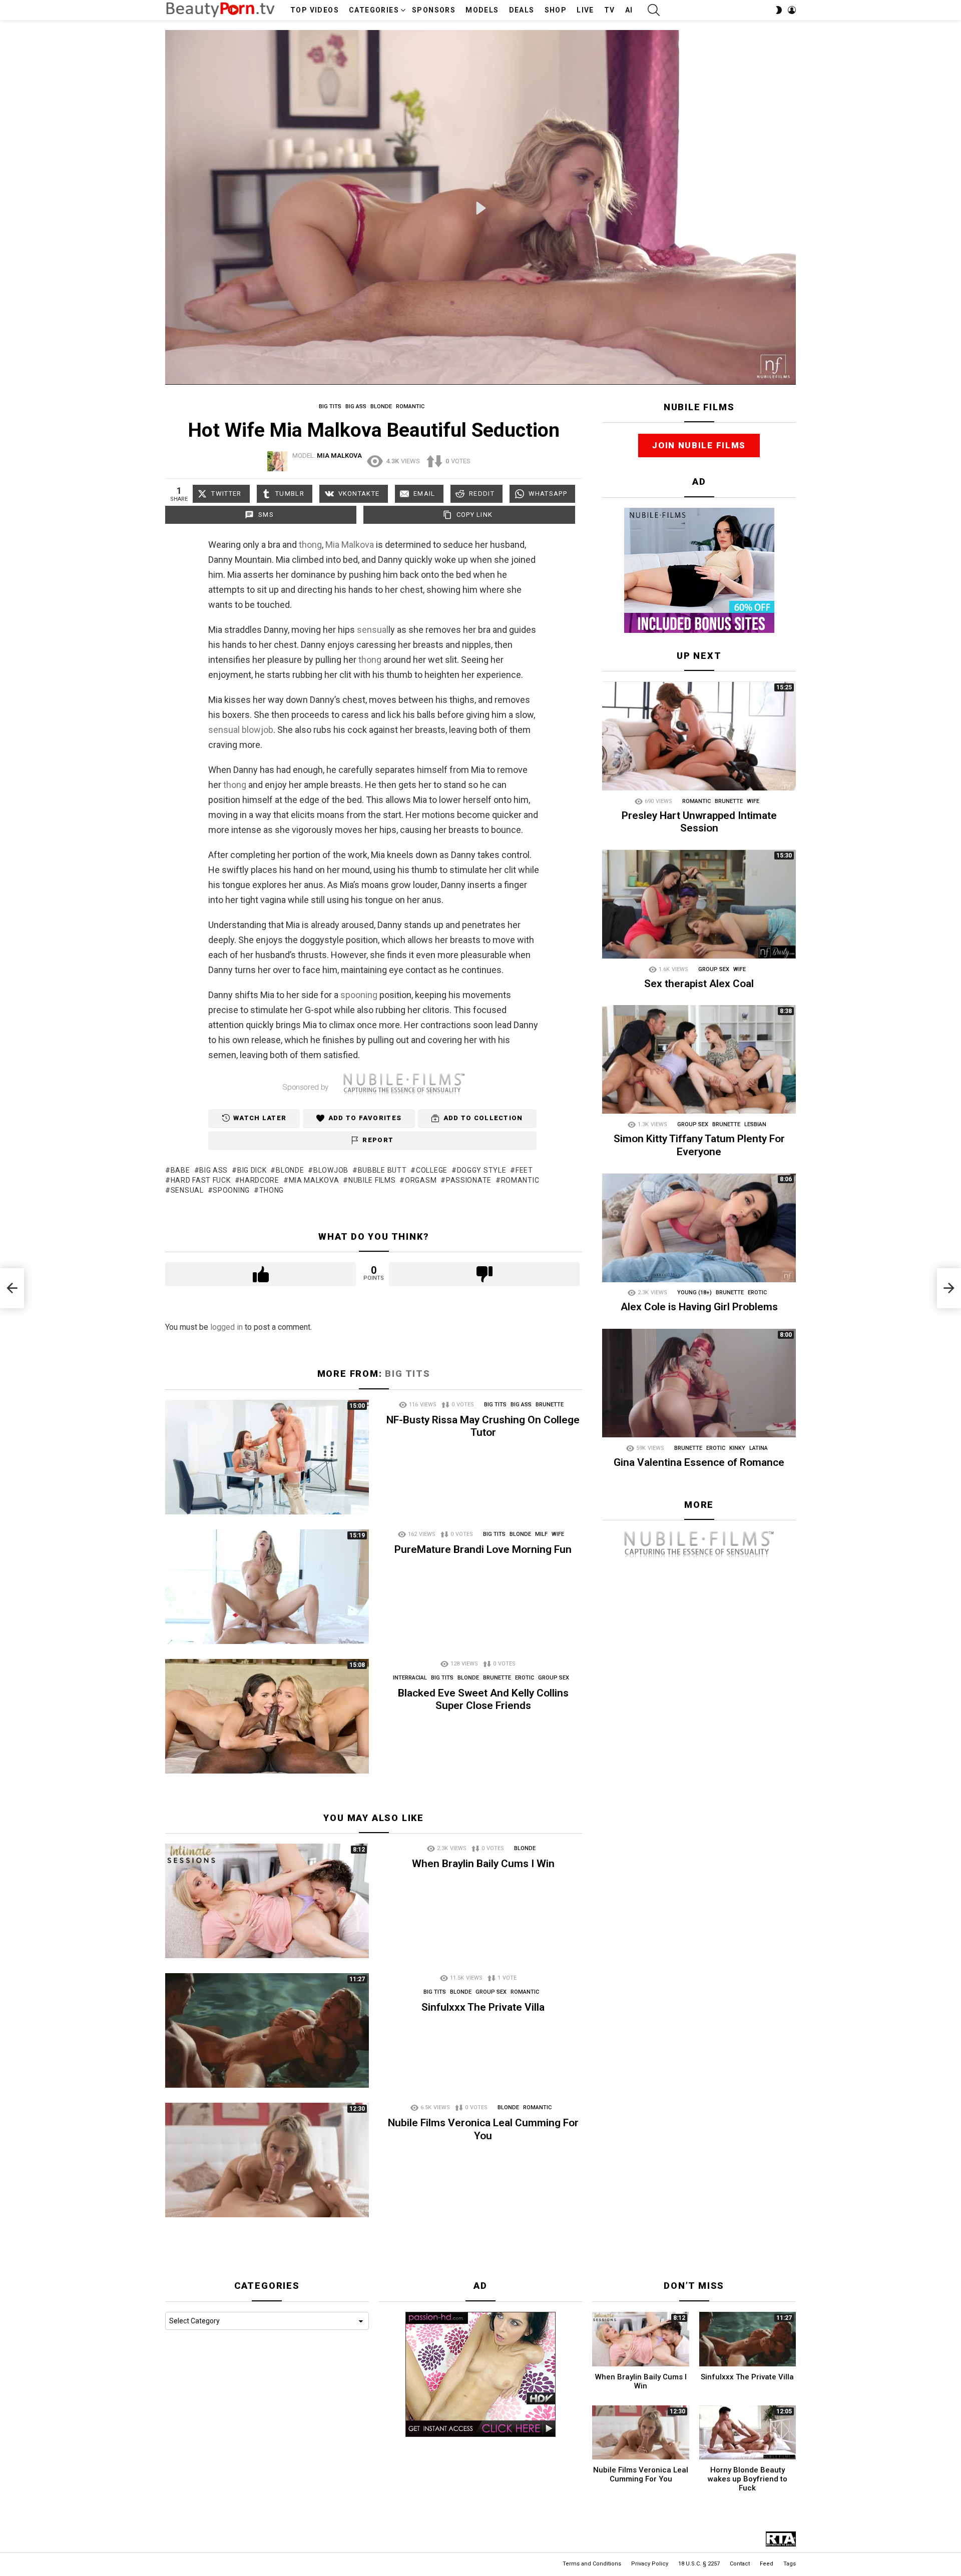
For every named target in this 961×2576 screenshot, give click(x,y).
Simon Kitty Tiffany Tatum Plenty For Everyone (699, 1145)
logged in (226, 1327)
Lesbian (755, 1125)
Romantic (525, 1992)
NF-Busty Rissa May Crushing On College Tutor (483, 1426)
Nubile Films (372, 1180)
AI (629, 10)
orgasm (421, 1180)
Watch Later (260, 1118)
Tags (790, 2564)
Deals (522, 10)
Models (482, 10)
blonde (290, 1170)
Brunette (550, 1405)
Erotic (525, 1678)
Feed (767, 2564)
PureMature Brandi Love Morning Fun (483, 1549)
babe (180, 1170)
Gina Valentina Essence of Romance (699, 1463)
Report (378, 1140)
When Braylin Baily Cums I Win (483, 1864)
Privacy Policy (650, 2564)
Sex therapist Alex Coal (699, 984)
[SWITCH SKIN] (779, 10)
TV (610, 10)
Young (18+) (694, 1293)
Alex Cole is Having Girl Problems (699, 1307)
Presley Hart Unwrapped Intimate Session (699, 822)
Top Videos (315, 10)
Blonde (520, 1534)
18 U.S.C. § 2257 (699, 2564)
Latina (759, 1449)
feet (524, 1170)
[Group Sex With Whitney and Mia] (12, 1288)
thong (310, 545)
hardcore (260, 1180)
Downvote (484, 1274)
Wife (558, 1534)
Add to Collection (483, 1118)
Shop (556, 10)
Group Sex (554, 1678)
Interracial (410, 1678)
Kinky (737, 1449)
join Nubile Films (699, 446)
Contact (740, 2564)
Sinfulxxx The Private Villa (483, 2007)
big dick (252, 1170)
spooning (359, 995)
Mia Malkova (350, 545)
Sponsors (434, 10)
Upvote (261, 1274)
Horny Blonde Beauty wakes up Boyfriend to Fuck (748, 2479)
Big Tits (407, 1374)
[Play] (481, 208)
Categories (374, 10)
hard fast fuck (201, 1180)
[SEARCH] (654, 10)
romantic (520, 1180)
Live (585, 10)
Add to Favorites (365, 1118)
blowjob (258, 730)
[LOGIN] (792, 10)
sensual (373, 630)
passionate (469, 1180)
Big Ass (521, 1405)
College (432, 1170)
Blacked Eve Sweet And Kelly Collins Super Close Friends (483, 1699)
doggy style (482, 1170)
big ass (213, 1170)
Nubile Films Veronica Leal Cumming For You (483, 2129)
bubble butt (382, 1170)
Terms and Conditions (592, 2564)
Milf (541, 1534)
